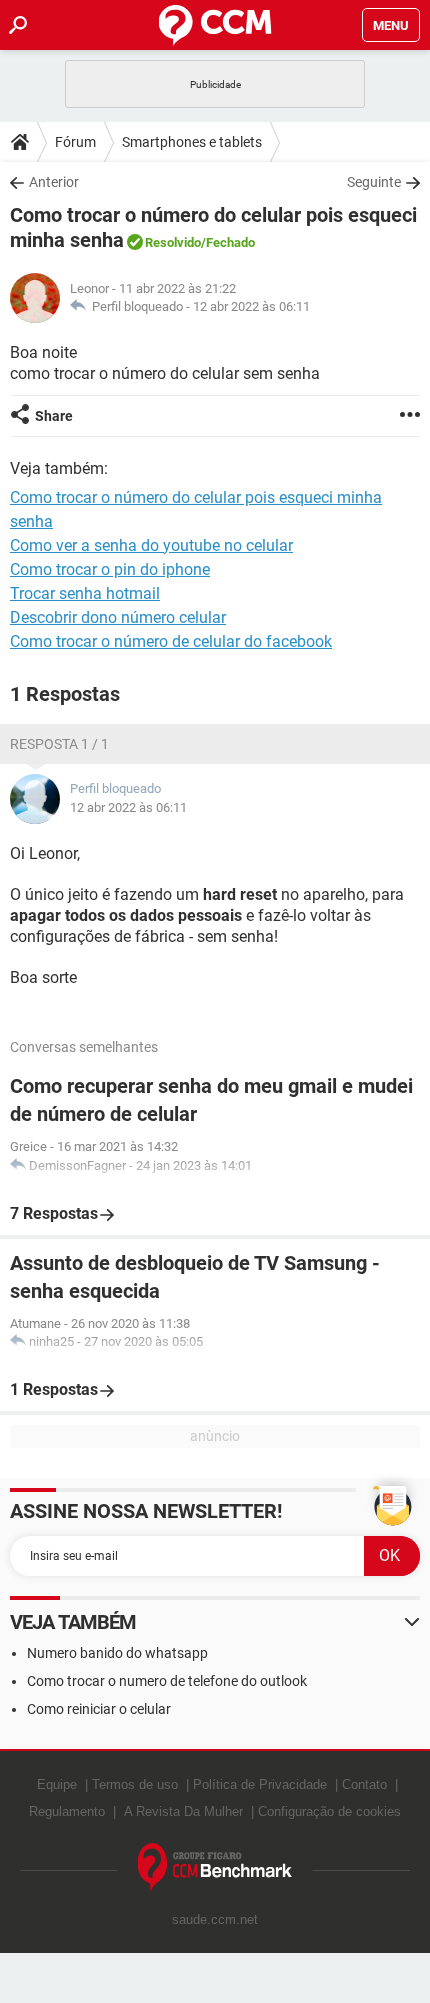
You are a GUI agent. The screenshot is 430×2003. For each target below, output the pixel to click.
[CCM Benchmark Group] (215, 1867)
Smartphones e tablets (192, 142)
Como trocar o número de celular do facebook (171, 641)
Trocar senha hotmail (85, 593)
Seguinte (374, 182)
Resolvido (173, 242)
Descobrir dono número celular (118, 617)
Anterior (54, 182)
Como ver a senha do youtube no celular (151, 545)
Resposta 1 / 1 (59, 744)
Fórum (75, 142)
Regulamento (67, 1811)
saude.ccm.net (215, 1919)
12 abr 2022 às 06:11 (251, 306)
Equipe (57, 1784)
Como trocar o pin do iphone (110, 569)
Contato (364, 1784)
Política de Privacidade (260, 1784)
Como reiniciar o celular (99, 1709)
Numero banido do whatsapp (117, 1653)
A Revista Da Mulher (183, 1811)
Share (54, 416)
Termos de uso (135, 1784)
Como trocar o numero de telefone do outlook (167, 1681)
